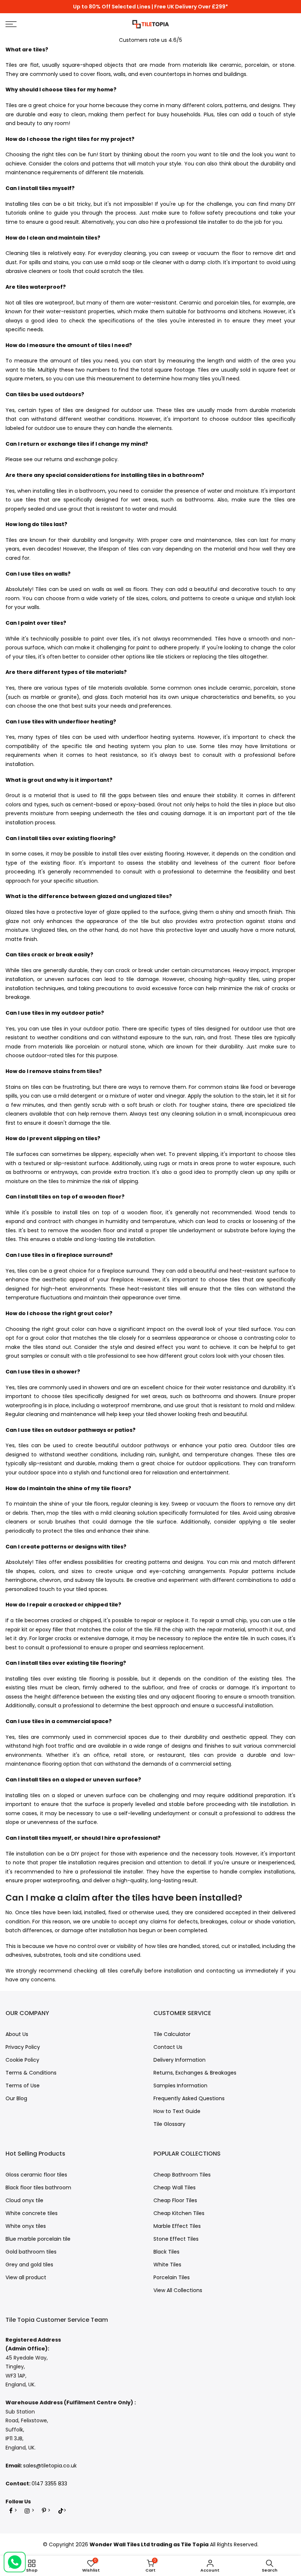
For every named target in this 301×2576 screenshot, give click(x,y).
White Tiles (167, 2265)
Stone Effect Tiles (176, 2239)
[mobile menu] (52, 24)
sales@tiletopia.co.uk (50, 2466)
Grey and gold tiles (29, 2265)
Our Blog (16, 2098)
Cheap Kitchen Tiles (179, 2213)
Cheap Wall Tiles (175, 2188)
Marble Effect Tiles (177, 2226)
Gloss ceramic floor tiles (36, 2175)
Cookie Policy (22, 2060)
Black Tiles (166, 2252)
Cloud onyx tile (24, 2200)
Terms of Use (23, 2086)
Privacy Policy (23, 2047)
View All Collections (178, 2290)
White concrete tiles (32, 2213)
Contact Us (168, 2047)
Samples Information (180, 2086)
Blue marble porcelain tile (38, 2239)
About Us (17, 2034)
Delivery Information (179, 2060)
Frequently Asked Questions (189, 2098)
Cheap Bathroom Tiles (182, 2175)
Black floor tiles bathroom (38, 2188)
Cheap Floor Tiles (175, 2200)
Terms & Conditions (31, 2073)
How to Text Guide (177, 2111)
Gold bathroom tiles (31, 2252)
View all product (26, 2277)
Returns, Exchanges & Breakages (195, 2073)
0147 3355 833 (49, 2484)
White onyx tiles (26, 2226)
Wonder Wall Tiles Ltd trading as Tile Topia (149, 2544)
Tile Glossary (169, 2124)
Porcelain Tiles (172, 2277)
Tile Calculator (172, 2034)
